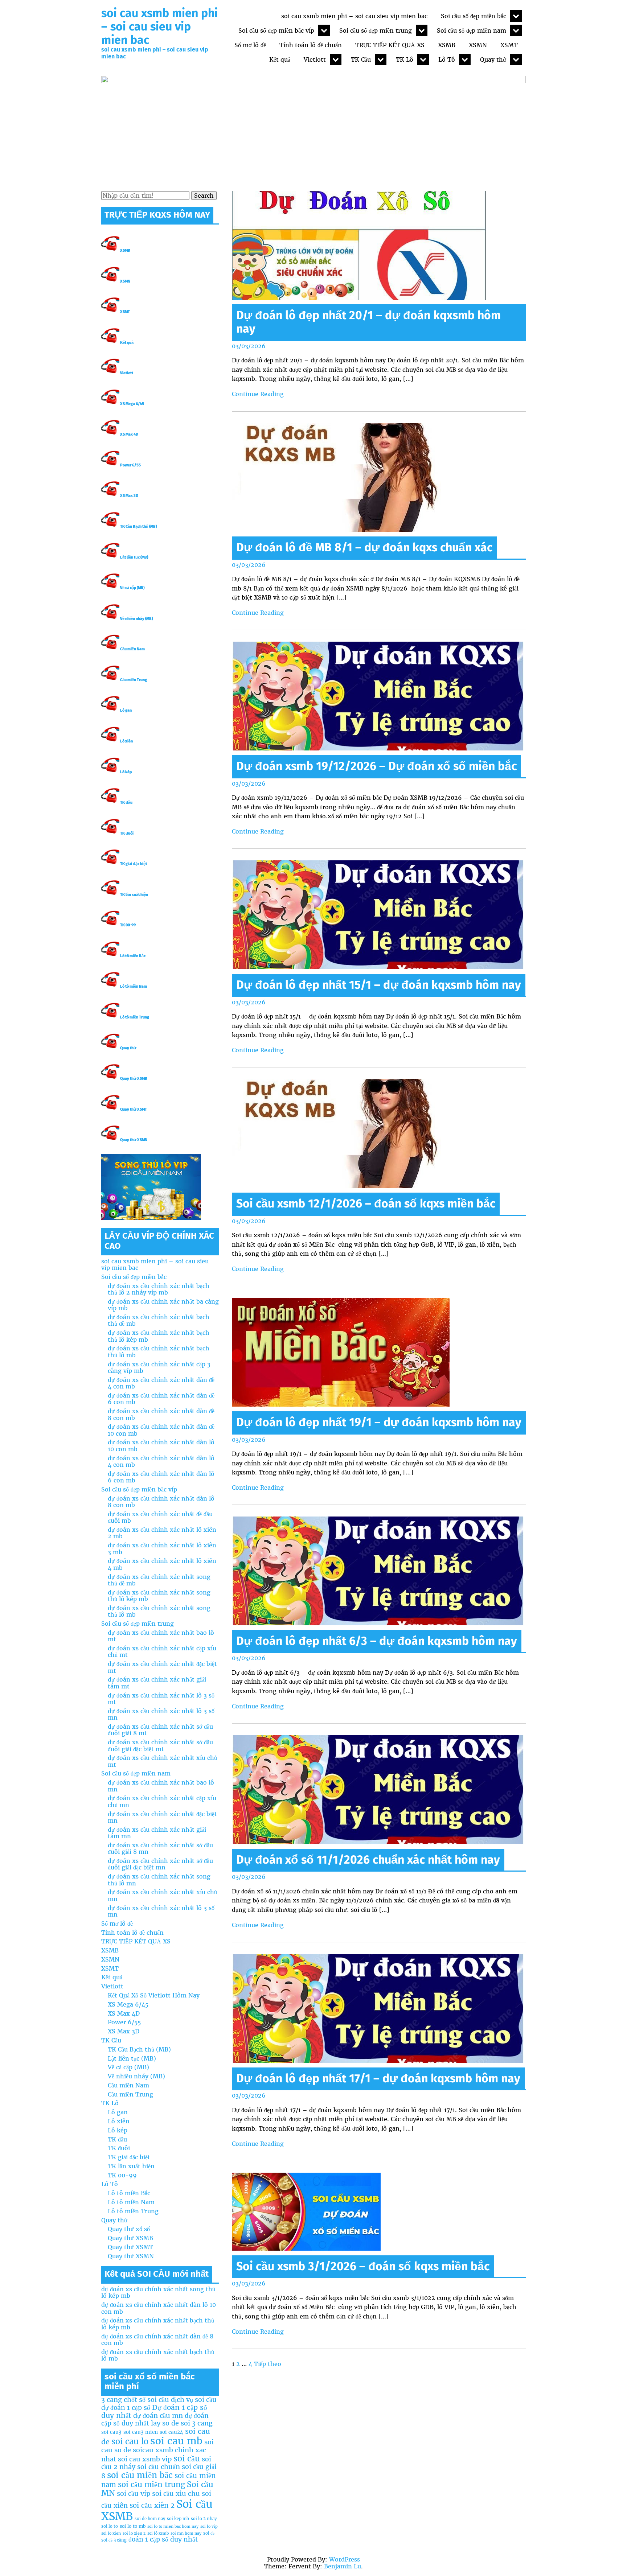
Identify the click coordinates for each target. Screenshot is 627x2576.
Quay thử (493, 59)
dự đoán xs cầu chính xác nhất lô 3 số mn (161, 1714)
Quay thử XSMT (134, 1109)
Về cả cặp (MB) (132, 588)
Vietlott (315, 59)
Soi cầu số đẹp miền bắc (474, 16)
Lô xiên (126, 741)
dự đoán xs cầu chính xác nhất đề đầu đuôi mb (160, 1517)
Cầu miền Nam (132, 649)
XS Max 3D (129, 496)
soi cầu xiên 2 (152, 2505)
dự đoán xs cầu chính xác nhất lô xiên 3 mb (162, 1548)
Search (204, 196)
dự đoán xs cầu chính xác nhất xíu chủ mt (162, 1761)
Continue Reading (258, 394)
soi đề (209, 2533)
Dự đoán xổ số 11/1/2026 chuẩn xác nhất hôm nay (368, 1860)
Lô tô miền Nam (134, 986)
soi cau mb (176, 2441)
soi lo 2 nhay (204, 2519)
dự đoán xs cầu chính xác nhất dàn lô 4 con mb (161, 1461)
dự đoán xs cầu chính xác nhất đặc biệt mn (162, 1817)
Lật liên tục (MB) (134, 557)
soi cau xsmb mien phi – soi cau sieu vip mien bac (159, 26)
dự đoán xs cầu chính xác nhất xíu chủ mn (162, 1895)
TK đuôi (127, 833)
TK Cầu (361, 59)
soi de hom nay (150, 2519)
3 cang (112, 2400)
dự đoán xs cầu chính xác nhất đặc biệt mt (162, 1667)
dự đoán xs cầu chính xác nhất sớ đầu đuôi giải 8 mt (160, 1730)
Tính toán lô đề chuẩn (311, 45)
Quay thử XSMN (134, 1140)
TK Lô (405, 59)
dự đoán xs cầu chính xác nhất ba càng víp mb (163, 1305)
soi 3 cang (197, 2423)
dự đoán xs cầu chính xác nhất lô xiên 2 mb (162, 1533)
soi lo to (110, 2526)
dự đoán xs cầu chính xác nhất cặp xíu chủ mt (162, 1651)
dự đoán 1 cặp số (126, 2408)
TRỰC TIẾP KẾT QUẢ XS (390, 45)
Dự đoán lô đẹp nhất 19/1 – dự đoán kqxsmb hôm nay (379, 1422)
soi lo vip (209, 2526)
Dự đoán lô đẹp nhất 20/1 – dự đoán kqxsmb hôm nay (368, 322)
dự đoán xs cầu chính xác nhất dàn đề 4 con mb (161, 1383)
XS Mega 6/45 (132, 404)
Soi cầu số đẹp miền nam (472, 30)
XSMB (447, 45)
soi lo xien (111, 2533)
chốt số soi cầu (146, 2400)
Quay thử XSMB (134, 1079)
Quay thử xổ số (129, 2229)
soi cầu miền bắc (140, 2475)
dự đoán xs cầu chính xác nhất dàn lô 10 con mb (161, 1445)
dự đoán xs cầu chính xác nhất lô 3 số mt (161, 1699)
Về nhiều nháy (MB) (136, 619)
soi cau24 (171, 2432)
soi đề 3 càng (114, 2540)
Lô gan (126, 710)
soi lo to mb (133, 2526)
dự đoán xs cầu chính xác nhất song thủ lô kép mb (159, 1596)
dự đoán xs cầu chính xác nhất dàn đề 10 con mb (161, 1430)
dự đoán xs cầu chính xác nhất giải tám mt (157, 1683)
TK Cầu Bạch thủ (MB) (138, 526)
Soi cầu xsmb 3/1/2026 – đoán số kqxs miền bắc (363, 2266)
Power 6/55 (130, 465)
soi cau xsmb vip (145, 2459)
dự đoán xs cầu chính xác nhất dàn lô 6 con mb (161, 1477)
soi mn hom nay (186, 2533)
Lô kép (126, 772)
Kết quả (280, 59)
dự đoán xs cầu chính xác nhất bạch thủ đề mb (159, 1320)
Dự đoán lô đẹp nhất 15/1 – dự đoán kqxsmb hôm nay (379, 985)
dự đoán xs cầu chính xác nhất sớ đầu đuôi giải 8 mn (160, 1848)
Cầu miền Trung (134, 680)
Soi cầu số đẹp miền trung (376, 30)
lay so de (165, 2423)
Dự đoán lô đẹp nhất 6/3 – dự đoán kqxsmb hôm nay (377, 1641)
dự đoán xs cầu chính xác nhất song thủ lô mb (159, 1611)
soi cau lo (130, 2441)
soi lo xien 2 (134, 2533)
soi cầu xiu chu (176, 2493)
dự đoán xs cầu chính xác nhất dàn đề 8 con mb (161, 1414)
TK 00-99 (128, 925)
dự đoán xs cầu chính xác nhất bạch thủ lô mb (159, 1351)
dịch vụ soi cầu (194, 2400)
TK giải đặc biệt (134, 864)
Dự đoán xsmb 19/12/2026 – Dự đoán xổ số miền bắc (376, 766)
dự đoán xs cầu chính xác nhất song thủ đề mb (159, 1580)
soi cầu (187, 2458)
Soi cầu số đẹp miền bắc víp (276, 30)
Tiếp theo (268, 2364)
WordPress (345, 2559)
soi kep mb (178, 2519)
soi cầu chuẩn (159, 2467)
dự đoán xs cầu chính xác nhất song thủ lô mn (159, 1880)
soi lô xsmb (158, 2533)
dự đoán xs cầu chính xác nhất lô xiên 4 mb (162, 1564)
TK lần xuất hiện (134, 895)
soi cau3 (111, 2432)
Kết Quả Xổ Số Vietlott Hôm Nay (154, 1995)
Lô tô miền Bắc (133, 956)
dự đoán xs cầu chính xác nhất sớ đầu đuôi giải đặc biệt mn (160, 1864)
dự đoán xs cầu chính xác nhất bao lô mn (161, 1786)
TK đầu (126, 803)
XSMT (509, 45)
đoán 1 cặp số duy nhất (163, 2539)
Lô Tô (447, 59)
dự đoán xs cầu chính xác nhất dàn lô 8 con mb (161, 1502)
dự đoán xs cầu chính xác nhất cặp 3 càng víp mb (159, 1367)
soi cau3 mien (141, 2432)
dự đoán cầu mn (158, 2415)
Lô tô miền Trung (135, 1017)
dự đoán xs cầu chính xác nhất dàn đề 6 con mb (161, 1399)
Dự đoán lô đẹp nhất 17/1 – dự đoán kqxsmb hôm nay (378, 2078)
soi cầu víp (134, 2493)
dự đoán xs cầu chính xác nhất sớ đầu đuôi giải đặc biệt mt (160, 1745)
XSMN (478, 45)
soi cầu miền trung (151, 2485)
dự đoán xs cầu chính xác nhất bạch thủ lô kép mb (159, 1336)
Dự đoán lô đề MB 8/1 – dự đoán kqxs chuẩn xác (364, 547)
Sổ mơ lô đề (250, 45)
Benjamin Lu (343, 2566)
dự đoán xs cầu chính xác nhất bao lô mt (161, 1636)
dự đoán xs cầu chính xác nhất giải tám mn (157, 1833)
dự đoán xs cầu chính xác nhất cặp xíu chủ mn (162, 1801)
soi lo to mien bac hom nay (173, 2526)
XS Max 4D (129, 434)
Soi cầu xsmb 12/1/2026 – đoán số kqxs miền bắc (366, 1203)
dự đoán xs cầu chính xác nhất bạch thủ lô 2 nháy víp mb (159, 1289)
